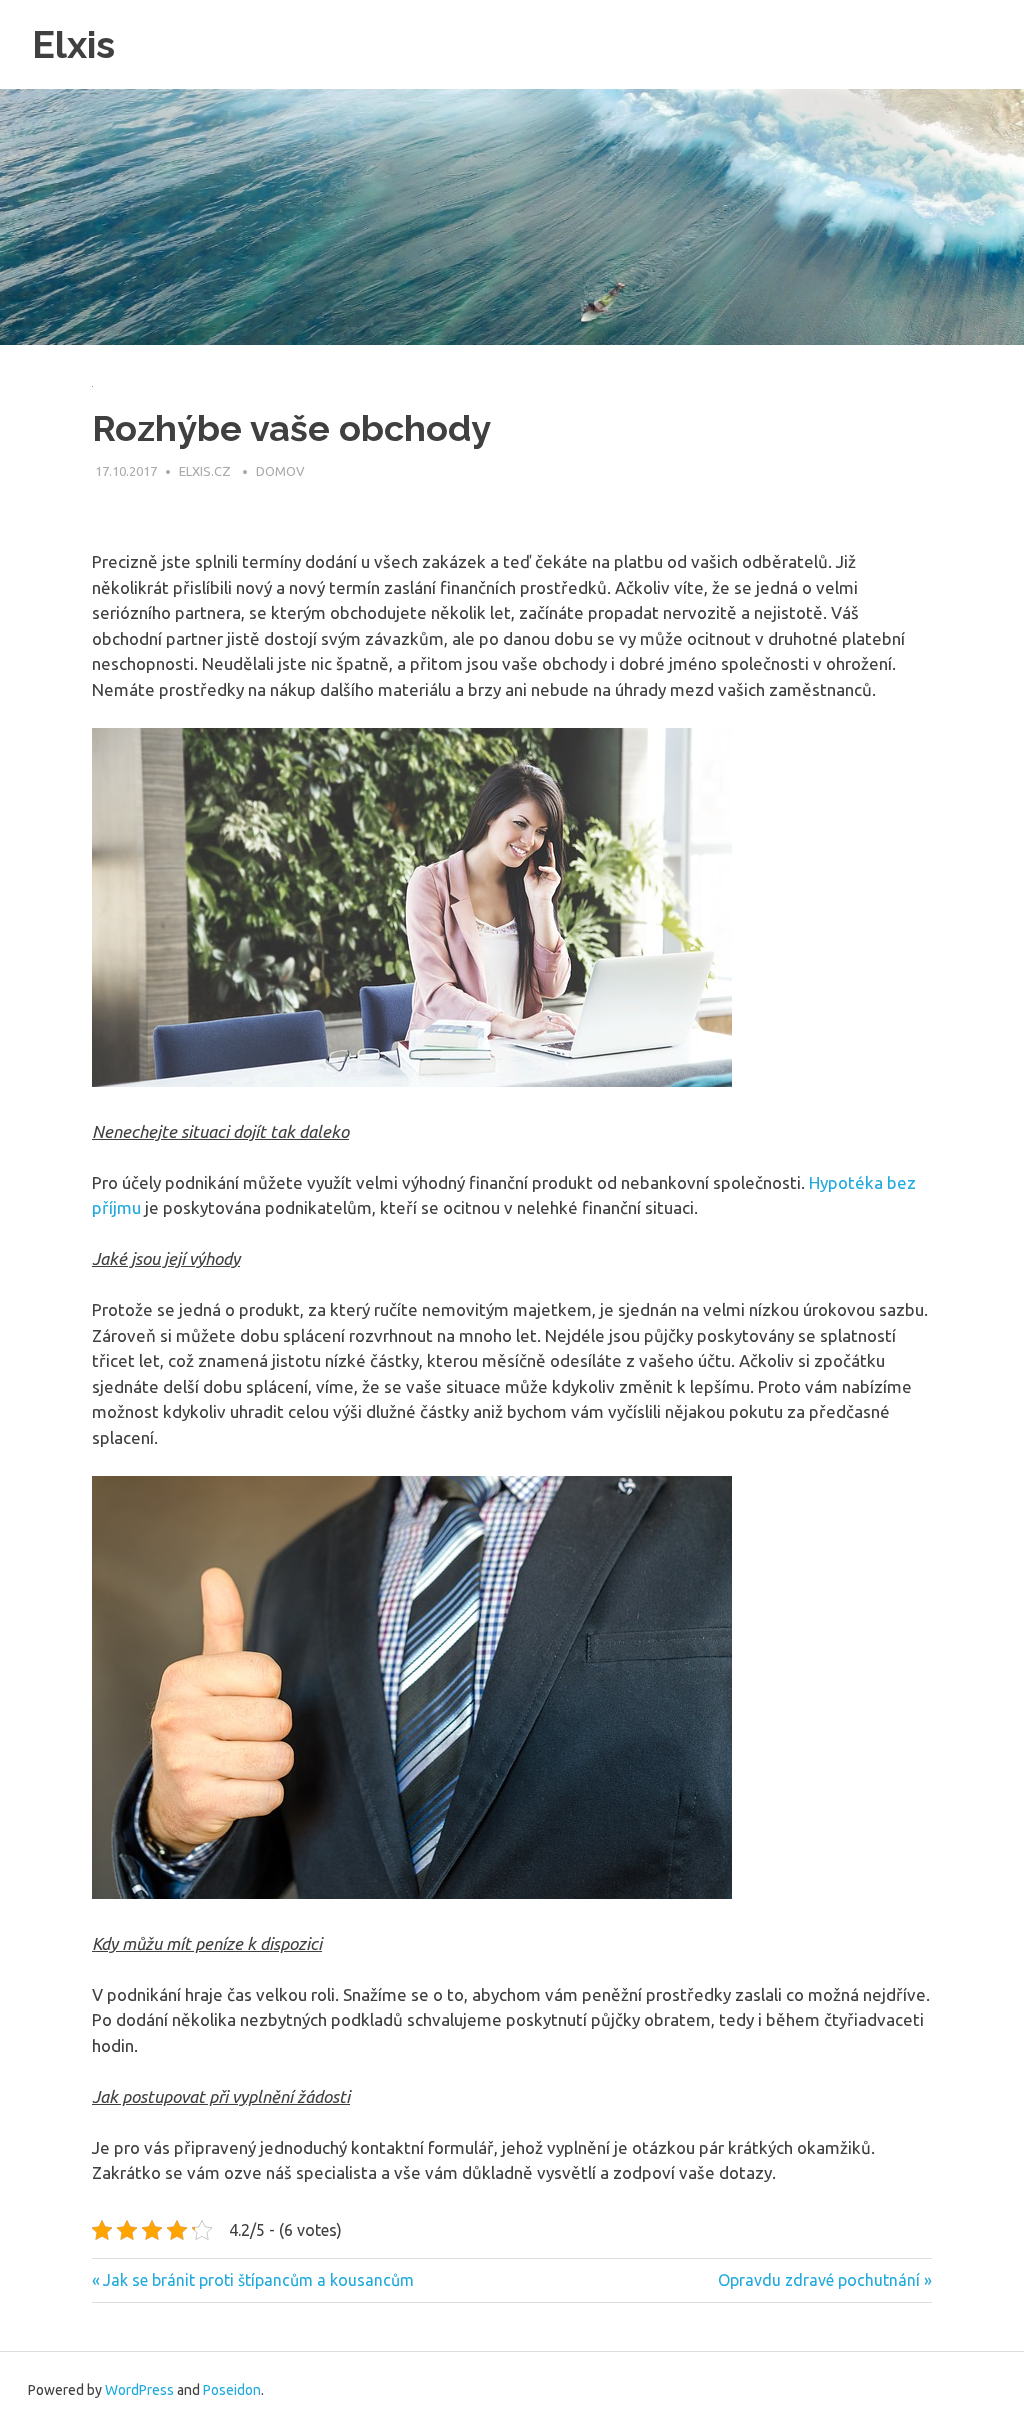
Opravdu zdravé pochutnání (819, 2280)
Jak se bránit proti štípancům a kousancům (258, 2280)
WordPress (139, 2390)
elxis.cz (206, 471)
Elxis (73, 44)
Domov (280, 471)
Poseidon (232, 2390)
